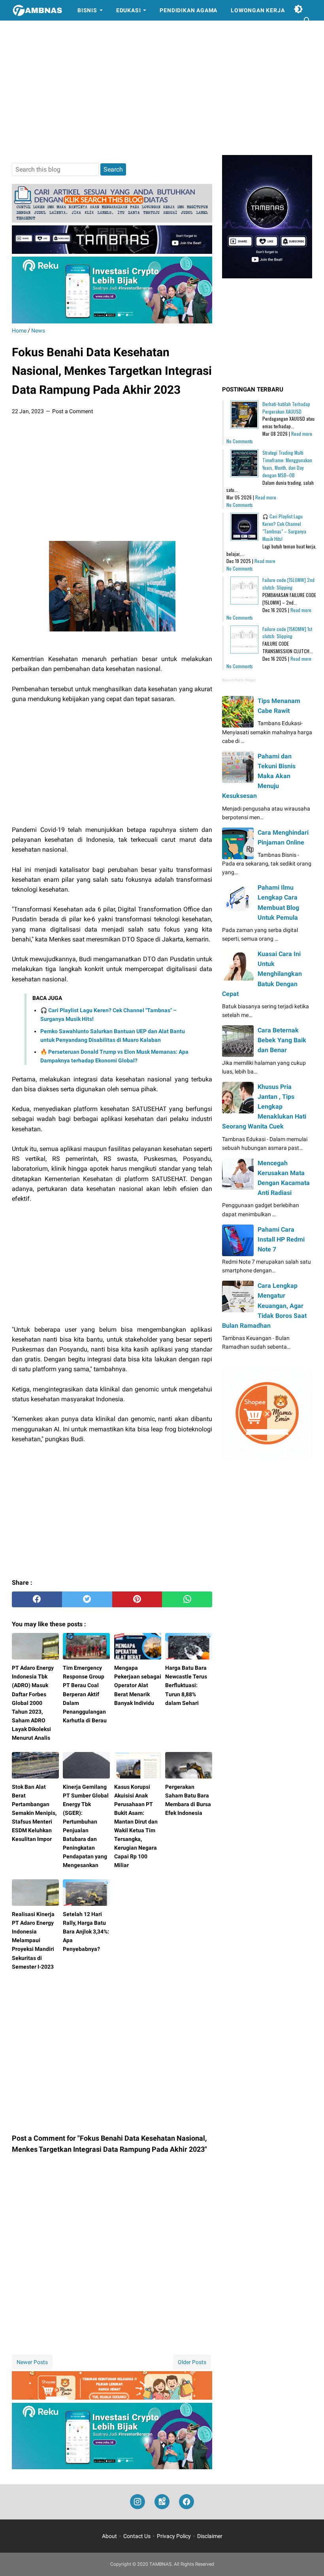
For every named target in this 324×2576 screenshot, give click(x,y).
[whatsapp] (187, 1599)
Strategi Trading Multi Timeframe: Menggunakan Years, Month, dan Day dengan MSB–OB (287, 464)
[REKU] (112, 321)
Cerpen (30, 31)
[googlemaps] (162, 2502)
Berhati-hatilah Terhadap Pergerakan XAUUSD (286, 408)
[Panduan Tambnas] (112, 220)
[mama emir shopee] (112, 2397)
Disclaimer (210, 2536)
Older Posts (192, 2362)
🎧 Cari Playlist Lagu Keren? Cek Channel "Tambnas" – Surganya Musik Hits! (284, 527)
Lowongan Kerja (258, 10)
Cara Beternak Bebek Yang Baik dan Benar (282, 1040)
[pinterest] (137, 1599)
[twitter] (87, 1599)
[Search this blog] (307, 21)
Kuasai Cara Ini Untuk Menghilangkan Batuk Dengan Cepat (262, 974)
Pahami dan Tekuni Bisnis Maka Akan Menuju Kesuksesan (259, 776)
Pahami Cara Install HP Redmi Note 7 (281, 1239)
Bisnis (87, 10)
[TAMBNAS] (37, 10)
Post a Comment (73, 411)
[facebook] (37, 1599)
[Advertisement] (162, 88)
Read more (302, 434)
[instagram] (138, 2502)
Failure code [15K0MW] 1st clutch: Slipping (287, 633)
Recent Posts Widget (239, 680)
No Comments (240, 441)
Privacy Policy (174, 2536)
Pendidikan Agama (188, 10)
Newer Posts (32, 2362)
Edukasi (129, 10)
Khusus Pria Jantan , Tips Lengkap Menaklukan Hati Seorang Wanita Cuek (264, 1107)
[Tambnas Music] (112, 252)
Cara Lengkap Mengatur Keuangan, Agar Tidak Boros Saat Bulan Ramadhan (264, 1306)
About (109, 2536)
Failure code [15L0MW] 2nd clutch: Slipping (288, 584)
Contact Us (137, 2536)
